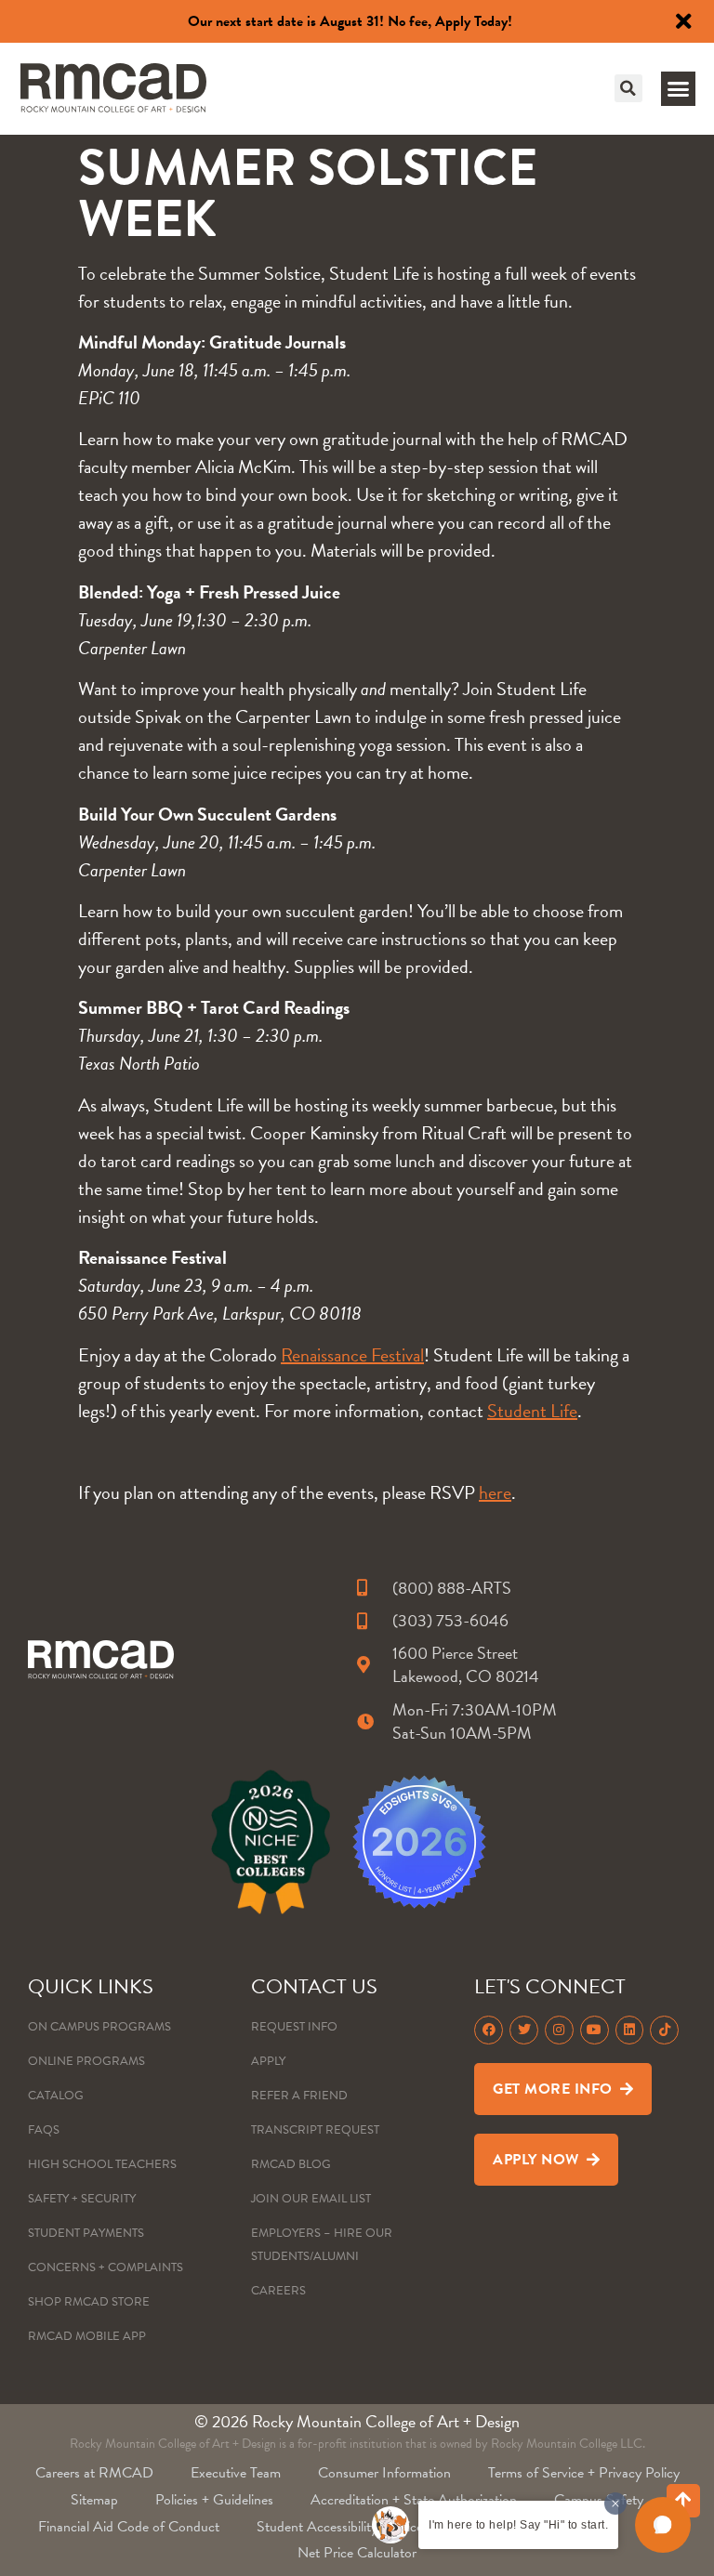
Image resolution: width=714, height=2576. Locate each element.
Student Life (532, 1411)
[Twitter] (524, 2030)
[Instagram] (559, 2030)
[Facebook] (489, 2030)
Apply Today (471, 21)
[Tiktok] (664, 2030)
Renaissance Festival (352, 1355)
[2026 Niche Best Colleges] (271, 1842)
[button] (628, 88)
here (495, 1492)
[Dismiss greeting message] (615, 2504)
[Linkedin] (630, 2030)
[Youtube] (595, 2030)
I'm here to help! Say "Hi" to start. (518, 2525)
